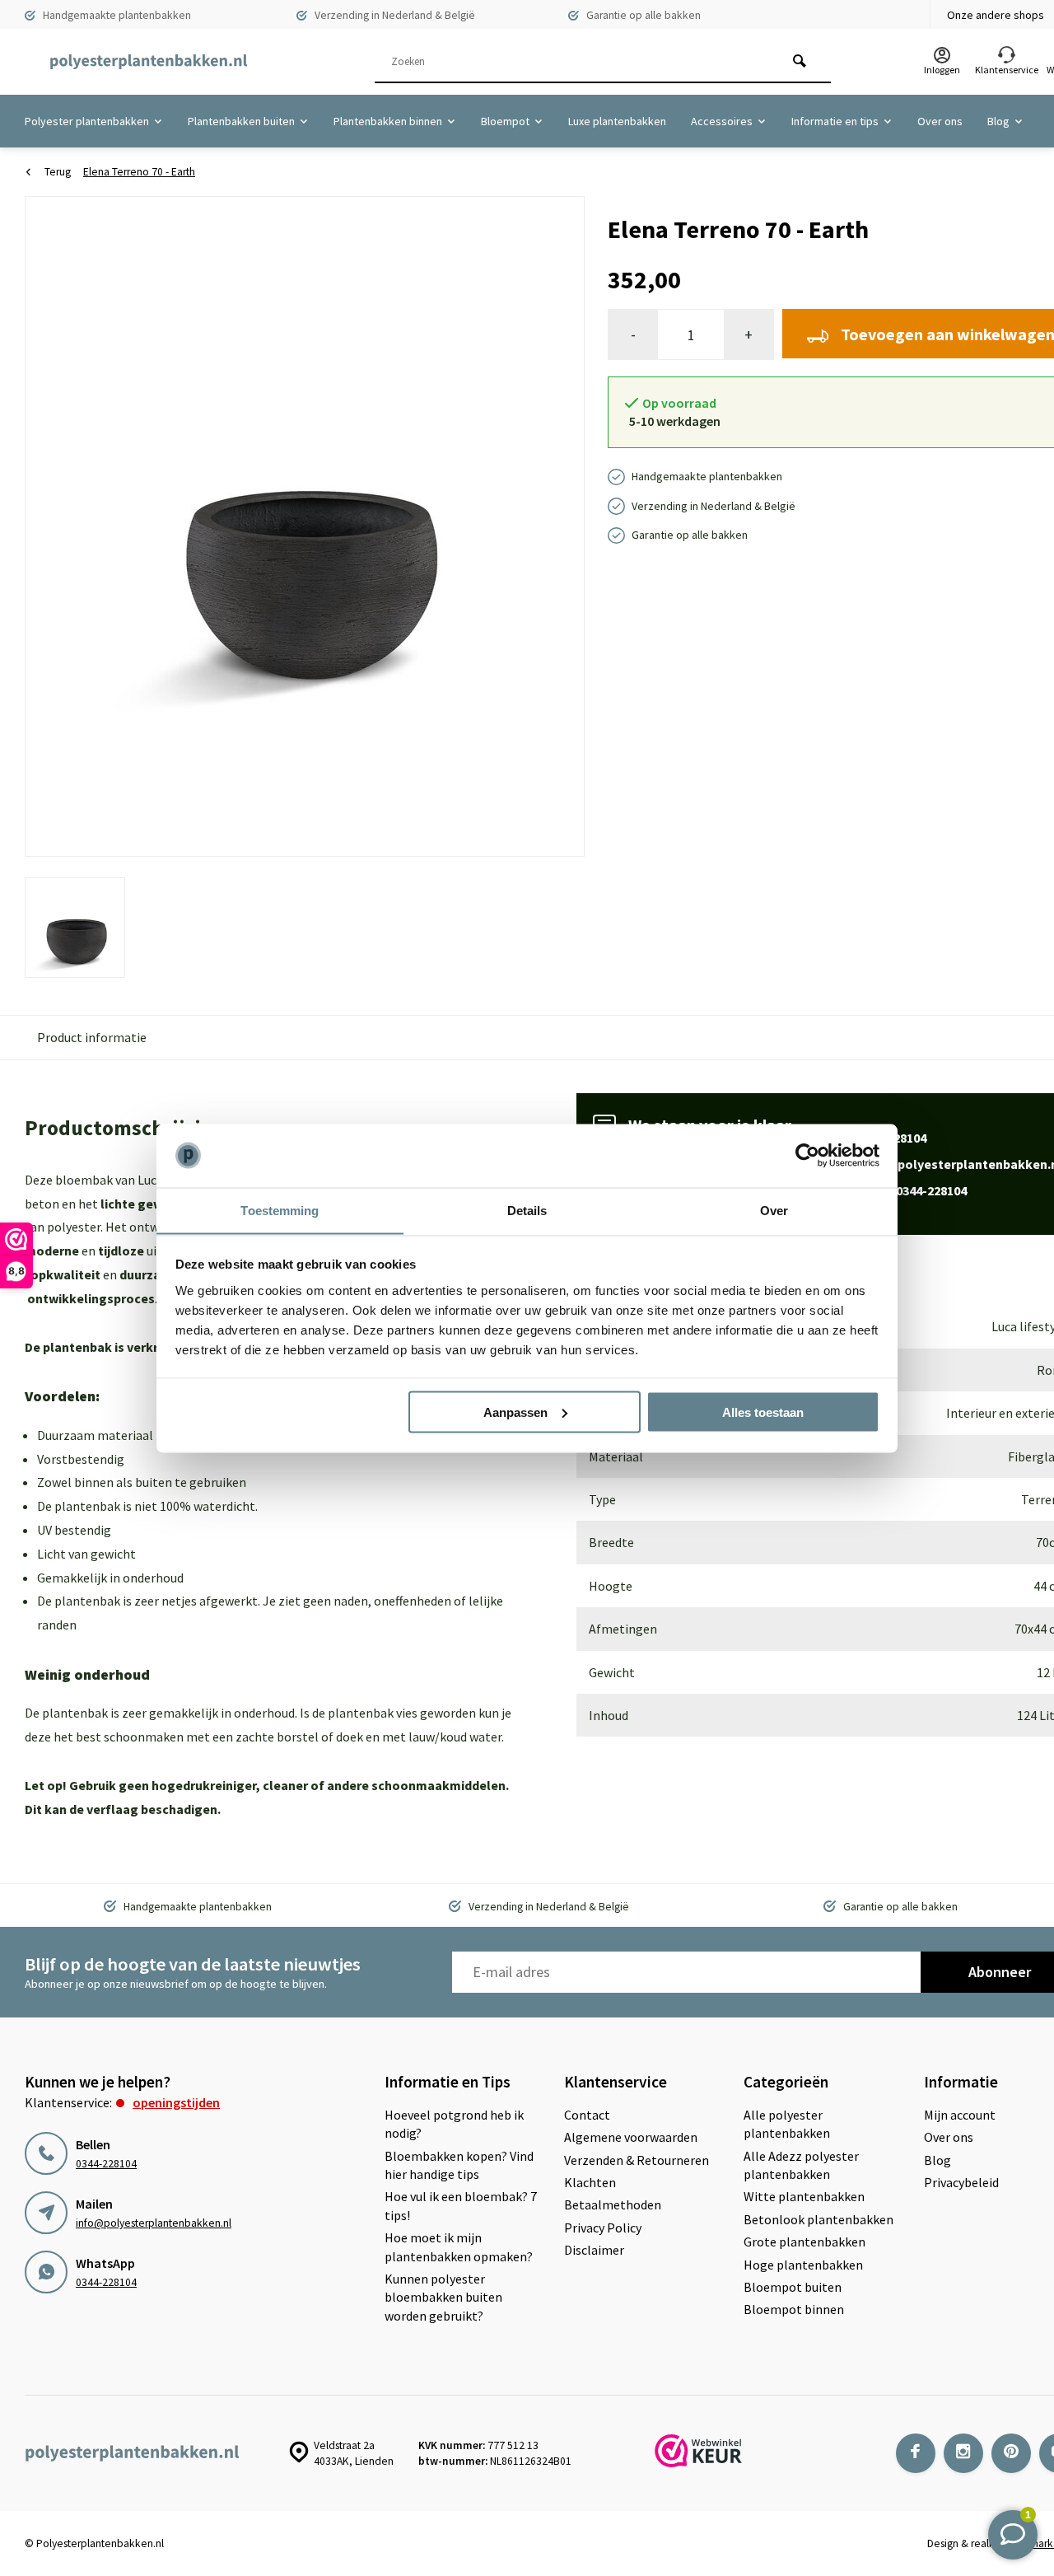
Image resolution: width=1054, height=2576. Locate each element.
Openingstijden (176, 2102)
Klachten (590, 2182)
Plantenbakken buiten (241, 121)
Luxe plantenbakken (617, 121)
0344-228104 (106, 2164)
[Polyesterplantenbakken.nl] (148, 62)
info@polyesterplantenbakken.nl (154, 2223)
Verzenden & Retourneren (637, 2160)
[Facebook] (916, 2453)
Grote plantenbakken (804, 2242)
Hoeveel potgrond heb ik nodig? (454, 2124)
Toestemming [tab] (280, 1210)
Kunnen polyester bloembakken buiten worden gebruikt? (443, 2297)
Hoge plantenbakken (803, 2265)
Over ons (940, 121)
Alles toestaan (763, 1412)
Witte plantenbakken (804, 2196)
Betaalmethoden (613, 2204)
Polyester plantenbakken (87, 121)
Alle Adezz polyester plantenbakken (801, 2165)
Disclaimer (594, 2250)
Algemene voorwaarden (631, 2137)
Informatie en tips (835, 121)
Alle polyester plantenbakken (787, 2124)
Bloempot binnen (794, 2309)
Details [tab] (527, 1210)
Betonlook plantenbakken (818, 2219)
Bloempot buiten (793, 2287)
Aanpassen (515, 1412)
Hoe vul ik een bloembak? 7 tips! (461, 2205)
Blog (998, 121)
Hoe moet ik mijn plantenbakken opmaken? (459, 2246)
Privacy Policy (603, 2228)
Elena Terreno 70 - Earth (139, 172)
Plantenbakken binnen (388, 121)
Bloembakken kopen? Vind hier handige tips (459, 2165)
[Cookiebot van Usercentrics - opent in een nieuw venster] (807, 1156)
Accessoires (722, 121)
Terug (58, 172)
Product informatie (92, 1037)
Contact (587, 2115)
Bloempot (505, 121)
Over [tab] (774, 1210)
